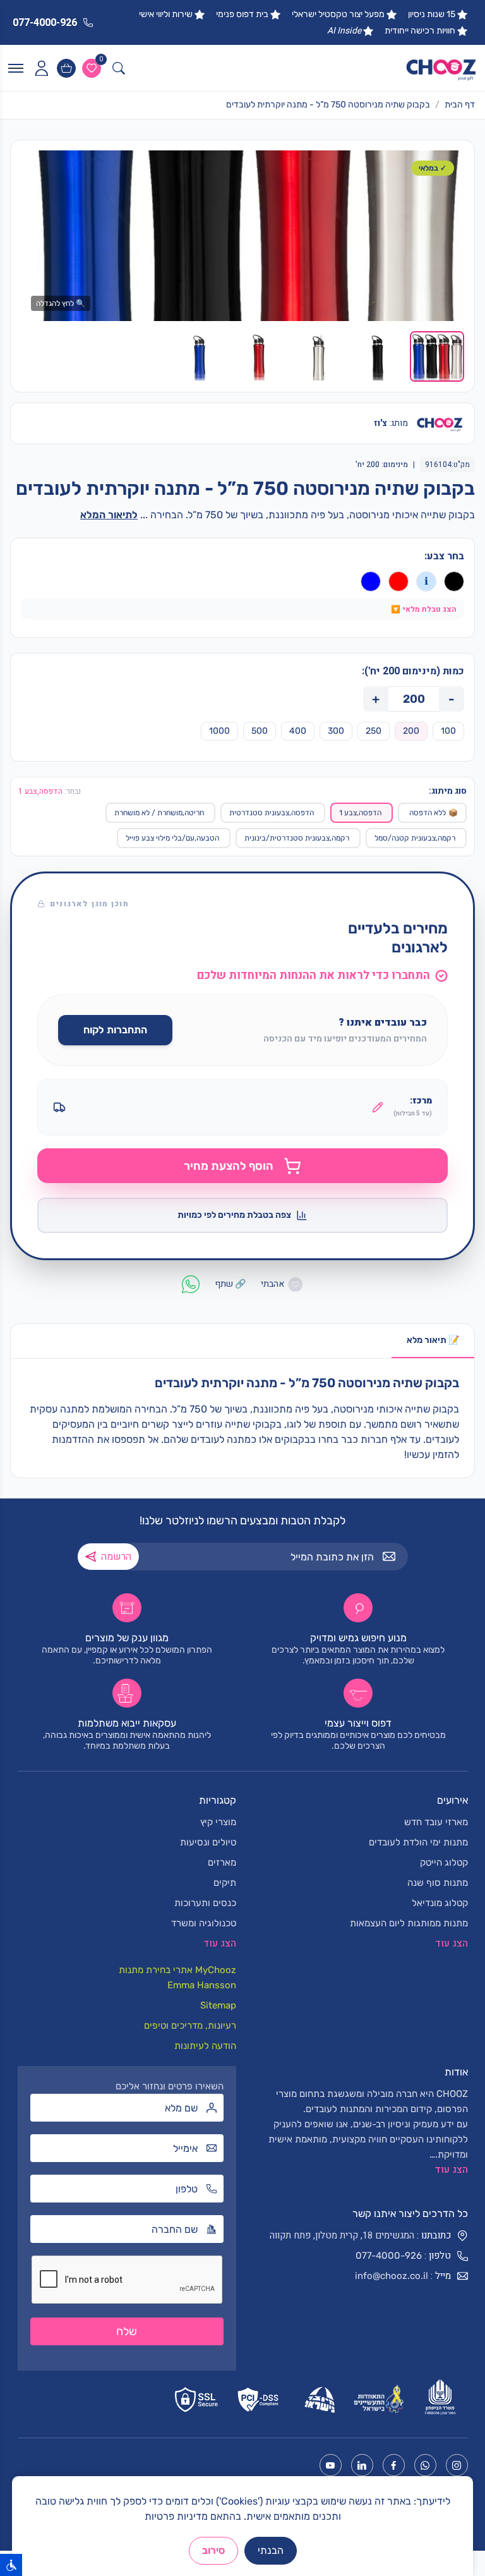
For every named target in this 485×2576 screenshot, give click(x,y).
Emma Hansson (202, 1985)
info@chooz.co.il (392, 2276)
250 (374, 731)
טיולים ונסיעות (208, 1842)
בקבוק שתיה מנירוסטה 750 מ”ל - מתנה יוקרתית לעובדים (328, 105)
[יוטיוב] (331, 2465)
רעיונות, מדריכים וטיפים (190, 2026)
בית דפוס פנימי (242, 14)
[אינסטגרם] (457, 2465)
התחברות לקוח (115, 1030)
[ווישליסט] (92, 68)
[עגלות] (66, 68)
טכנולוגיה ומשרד (204, 1923)
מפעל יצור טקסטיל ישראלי (338, 14)
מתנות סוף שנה (438, 1883)
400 (298, 731)
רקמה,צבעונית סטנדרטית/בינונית (297, 838)
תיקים (225, 1883)
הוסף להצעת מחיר (229, 1166)
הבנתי (271, 2550)
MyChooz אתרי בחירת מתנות (177, 1970)
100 (448, 731)
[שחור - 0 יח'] (454, 581)
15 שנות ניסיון (432, 14)
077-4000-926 (389, 2256)
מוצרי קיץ (218, 1822)
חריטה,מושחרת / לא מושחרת (159, 813)
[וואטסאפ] (425, 2465)
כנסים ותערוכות (205, 1903)
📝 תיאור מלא (433, 1340)
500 (260, 731)
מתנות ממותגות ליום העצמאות (409, 1923)
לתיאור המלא (109, 515)
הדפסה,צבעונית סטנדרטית (272, 813)
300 (336, 731)
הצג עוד (451, 2170)
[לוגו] (441, 68)
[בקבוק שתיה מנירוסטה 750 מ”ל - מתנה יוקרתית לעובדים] (242, 236)
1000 (219, 731)
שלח (127, 2331)
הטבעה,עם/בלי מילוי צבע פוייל (172, 838)
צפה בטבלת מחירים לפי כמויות (234, 1215)
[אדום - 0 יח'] (398, 581)
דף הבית (460, 105)
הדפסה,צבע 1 (360, 813)
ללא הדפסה (434, 813)
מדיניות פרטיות (176, 2516)
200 (411, 731)
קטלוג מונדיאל (440, 1903)
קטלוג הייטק (444, 1862)
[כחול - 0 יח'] (371, 581)
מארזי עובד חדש (436, 1822)
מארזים (222, 1862)
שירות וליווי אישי (166, 14)
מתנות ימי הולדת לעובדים (418, 1842)
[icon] (41, 68)
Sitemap (218, 2005)
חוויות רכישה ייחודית (420, 31)
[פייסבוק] (394, 2465)
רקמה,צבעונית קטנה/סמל (415, 838)
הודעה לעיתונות (205, 2046)
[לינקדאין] (362, 2465)
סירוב (213, 2550)
